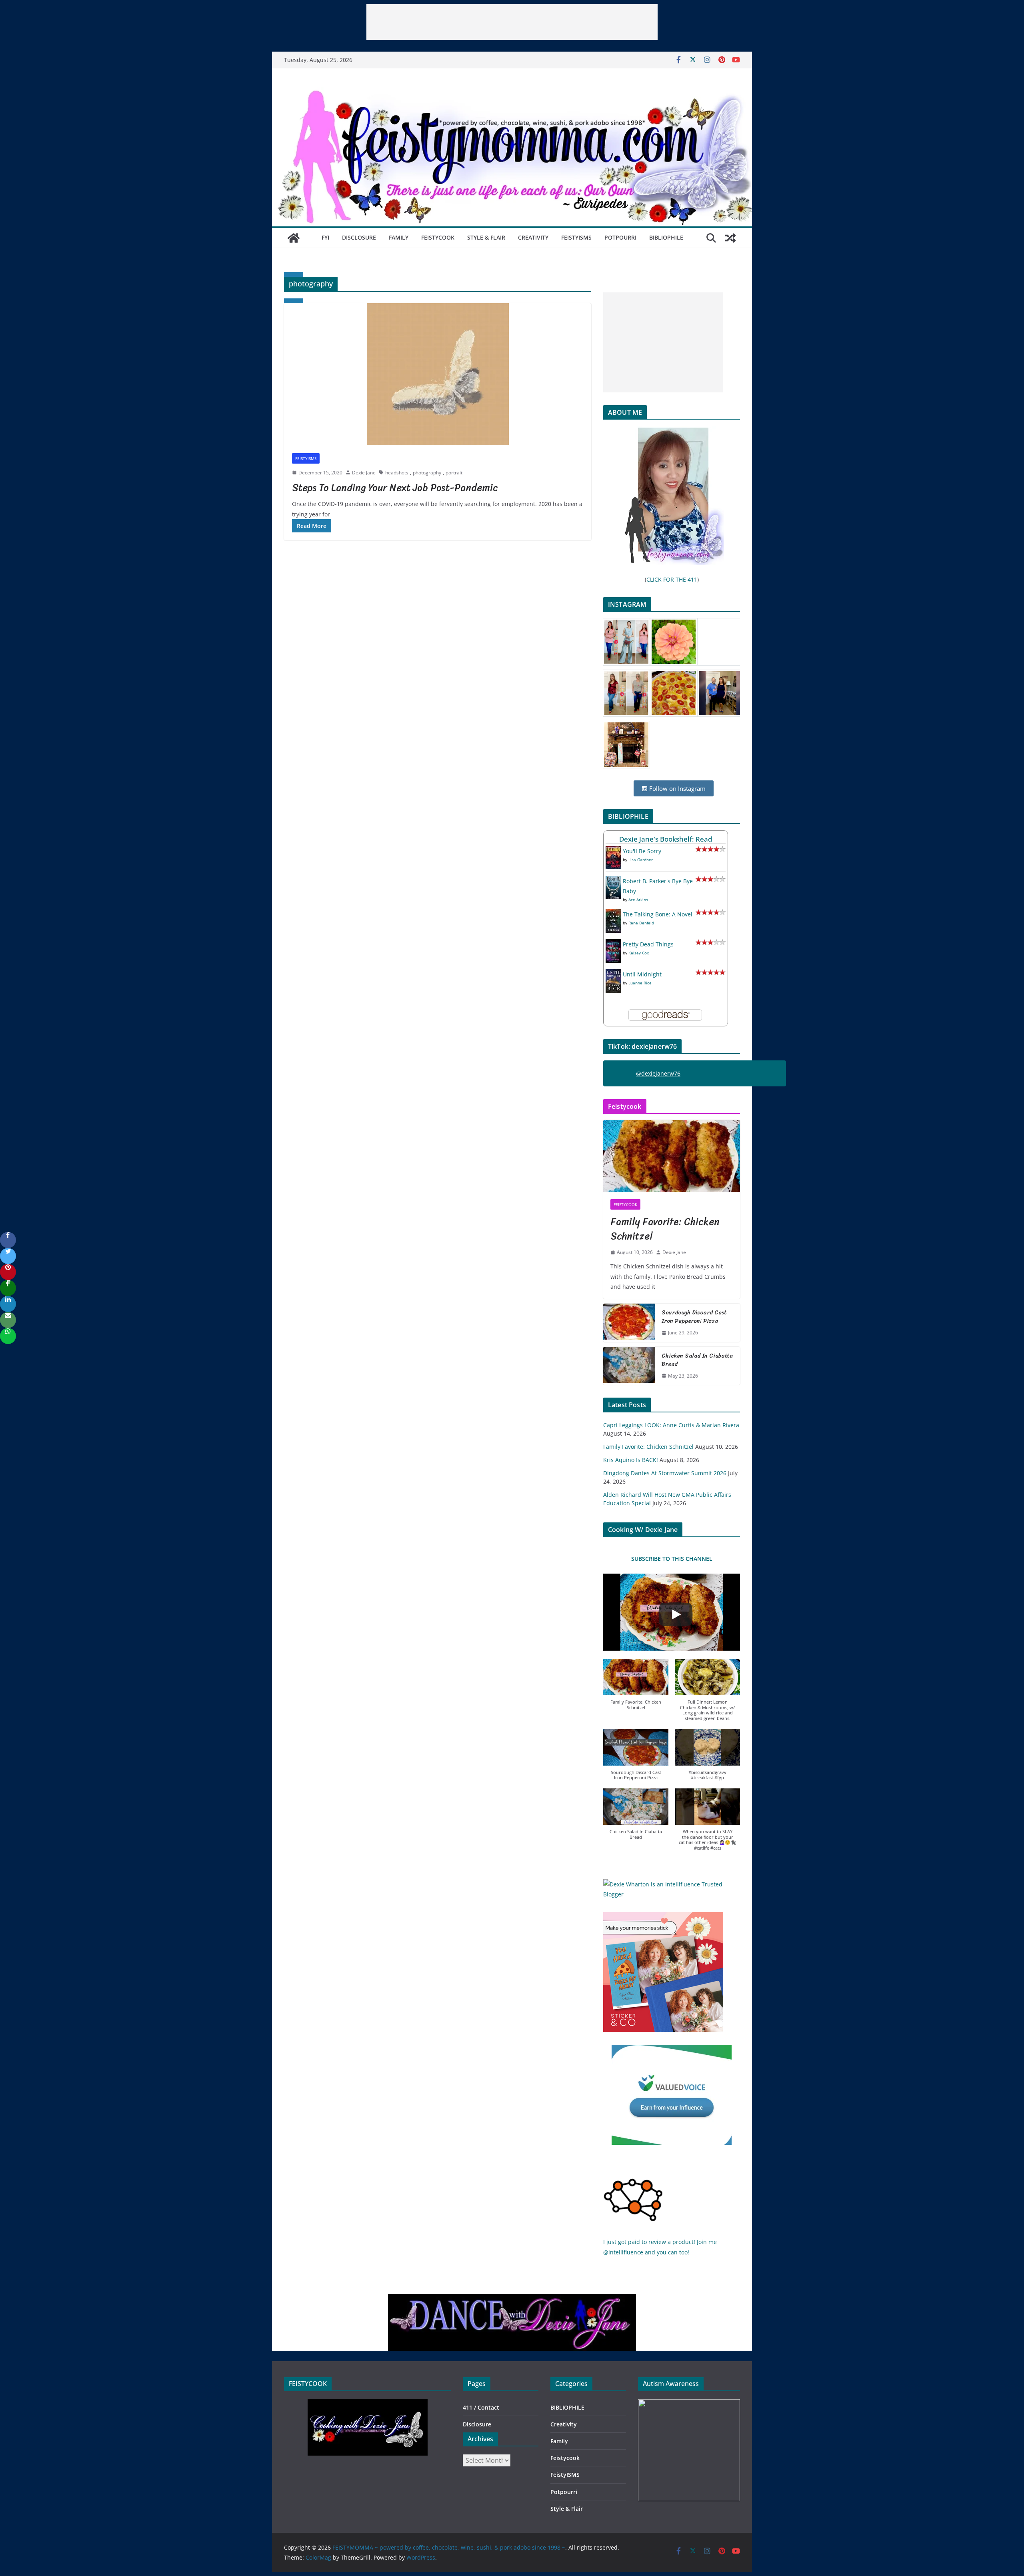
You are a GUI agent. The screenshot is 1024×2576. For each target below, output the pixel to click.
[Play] (676, 1614)
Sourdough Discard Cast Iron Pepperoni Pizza (694, 1317)
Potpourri (620, 237)
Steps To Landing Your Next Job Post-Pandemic (395, 488)
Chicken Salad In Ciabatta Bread (697, 1360)
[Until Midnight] (613, 974)
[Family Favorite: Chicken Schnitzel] (672, 1156)
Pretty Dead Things (648, 944)
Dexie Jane (364, 473)
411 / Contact (481, 2407)
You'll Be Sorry (642, 851)
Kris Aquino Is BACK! (631, 1460)
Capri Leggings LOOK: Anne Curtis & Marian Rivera (671, 1425)
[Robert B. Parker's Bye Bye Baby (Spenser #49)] (613, 881)
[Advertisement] (512, 22)
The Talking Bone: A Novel (658, 914)
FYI (325, 237)
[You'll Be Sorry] (613, 851)
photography (427, 473)
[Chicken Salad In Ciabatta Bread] (629, 1366)
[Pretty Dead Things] (613, 944)
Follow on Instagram (677, 788)
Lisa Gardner (641, 860)
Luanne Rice (640, 983)
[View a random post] (730, 238)
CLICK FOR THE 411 (672, 579)
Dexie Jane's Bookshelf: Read (666, 839)
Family (399, 237)
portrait (454, 473)
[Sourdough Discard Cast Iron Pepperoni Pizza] (629, 1323)
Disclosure (359, 237)
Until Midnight (642, 974)
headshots (397, 473)
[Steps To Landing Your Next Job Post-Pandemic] (438, 374)
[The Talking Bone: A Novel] (613, 914)
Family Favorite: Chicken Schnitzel (665, 1229)
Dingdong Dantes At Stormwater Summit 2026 (665, 1473)
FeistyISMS (576, 237)
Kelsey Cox (639, 953)
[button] (636, 1689)
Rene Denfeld (641, 923)
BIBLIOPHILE (666, 237)
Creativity (533, 237)
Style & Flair (486, 237)
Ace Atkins (638, 900)
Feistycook (438, 237)
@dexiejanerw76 (658, 1073)
